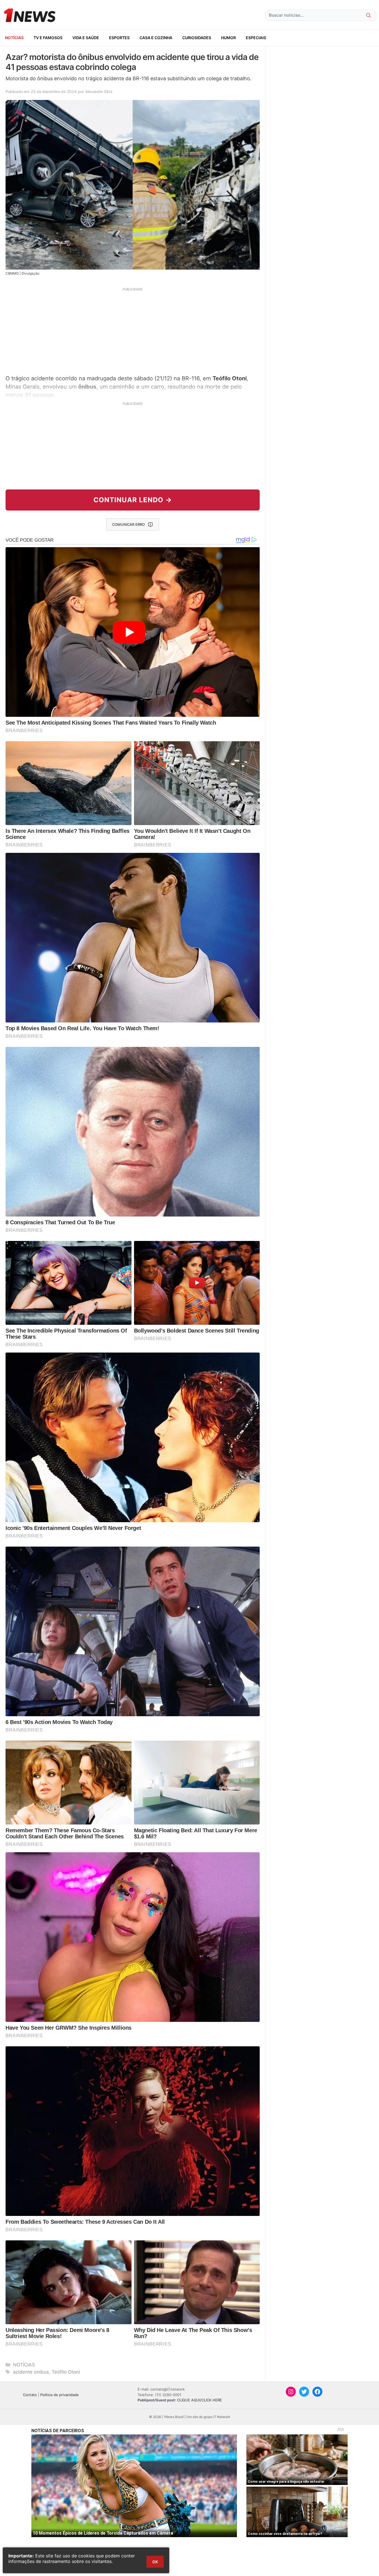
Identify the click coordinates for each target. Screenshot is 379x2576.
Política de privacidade (60, 2395)
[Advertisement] (133, 330)
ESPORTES (119, 38)
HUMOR (228, 38)
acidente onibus (31, 2372)
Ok (155, 2562)
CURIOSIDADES (197, 38)
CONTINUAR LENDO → (133, 500)
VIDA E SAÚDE (86, 38)
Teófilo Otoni (66, 2372)
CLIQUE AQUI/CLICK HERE (199, 2400)
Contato (30, 2395)
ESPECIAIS (256, 38)
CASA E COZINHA (156, 38)
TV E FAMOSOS (48, 38)
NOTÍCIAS (14, 38)
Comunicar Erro (128, 524)
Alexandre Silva (99, 91)
